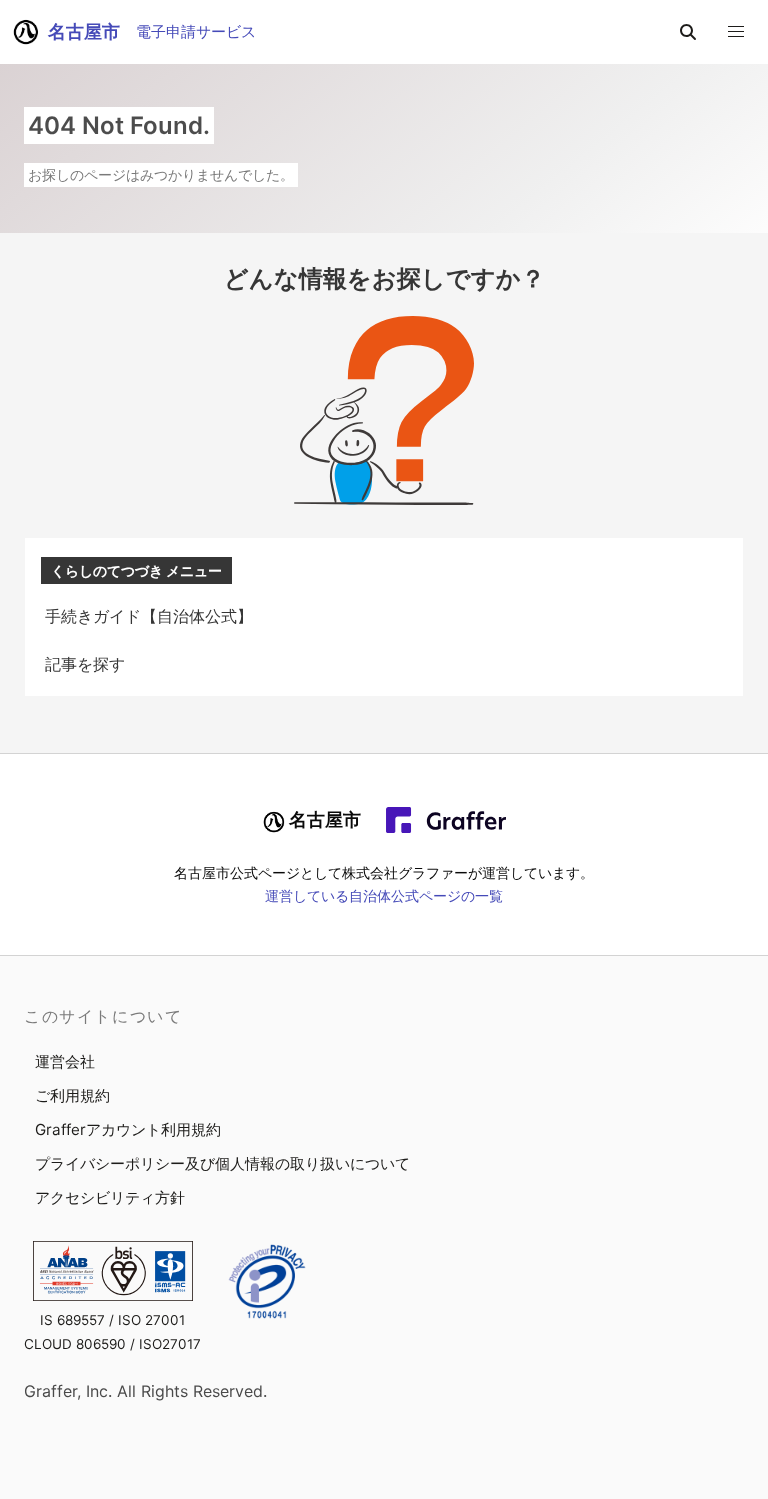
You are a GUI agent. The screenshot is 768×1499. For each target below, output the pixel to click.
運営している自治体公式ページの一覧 (384, 896)
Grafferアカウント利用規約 (128, 1129)
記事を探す (85, 664)
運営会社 (65, 1061)
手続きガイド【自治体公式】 (149, 616)
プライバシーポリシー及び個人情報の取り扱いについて (222, 1163)
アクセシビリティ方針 (110, 1197)
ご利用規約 (72, 1095)
